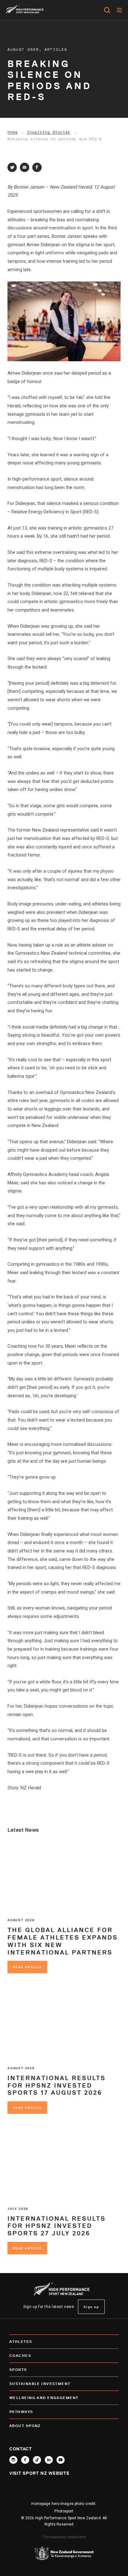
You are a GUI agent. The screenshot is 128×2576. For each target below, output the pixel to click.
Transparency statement (64, 2537)
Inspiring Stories (49, 132)
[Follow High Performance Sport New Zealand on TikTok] (37, 2460)
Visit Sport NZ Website (39, 2473)
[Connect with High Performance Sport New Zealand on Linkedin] (49, 2460)
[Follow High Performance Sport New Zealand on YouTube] (61, 2460)
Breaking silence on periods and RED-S (55, 139)
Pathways (21, 2412)
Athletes (21, 2341)
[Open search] (107, 10)
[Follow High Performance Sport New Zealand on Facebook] (25, 2460)
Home (13, 132)
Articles (56, 49)
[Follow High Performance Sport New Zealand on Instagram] (13, 2460)
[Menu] (119, 10)
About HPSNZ (25, 2426)
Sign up (91, 2307)
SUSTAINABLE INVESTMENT (40, 2384)
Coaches (20, 2355)
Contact (21, 2449)
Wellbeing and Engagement (44, 2398)
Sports (18, 2370)
